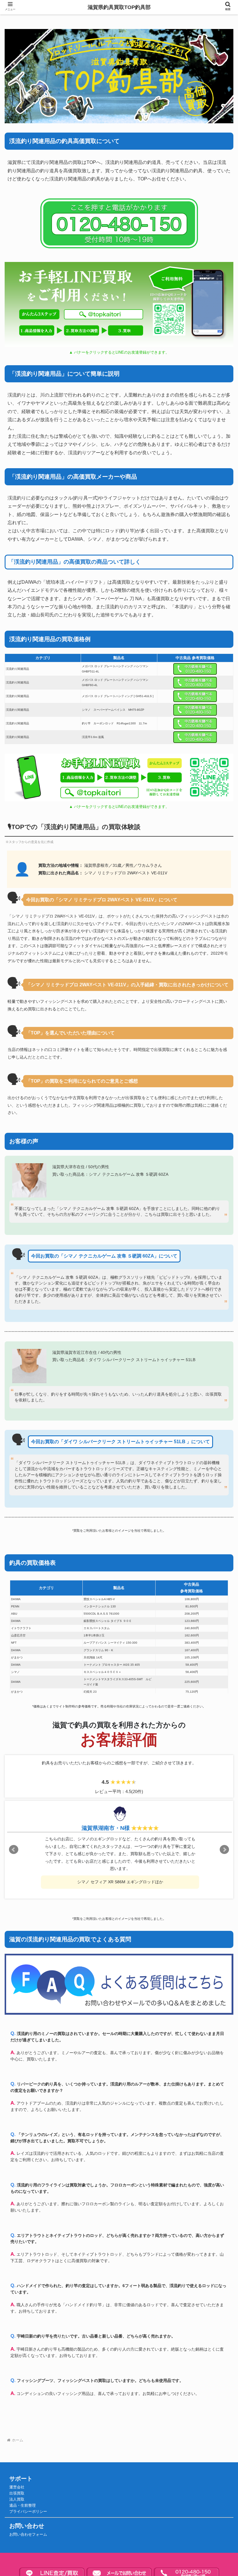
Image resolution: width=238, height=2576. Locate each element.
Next (224, 1850)
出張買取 (17, 2493)
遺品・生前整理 (22, 2506)
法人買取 (17, 2499)
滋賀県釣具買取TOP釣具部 (119, 7)
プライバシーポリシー (28, 2512)
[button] (220, 1459)
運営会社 (17, 2487)
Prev (14, 1850)
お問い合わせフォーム (28, 2535)
